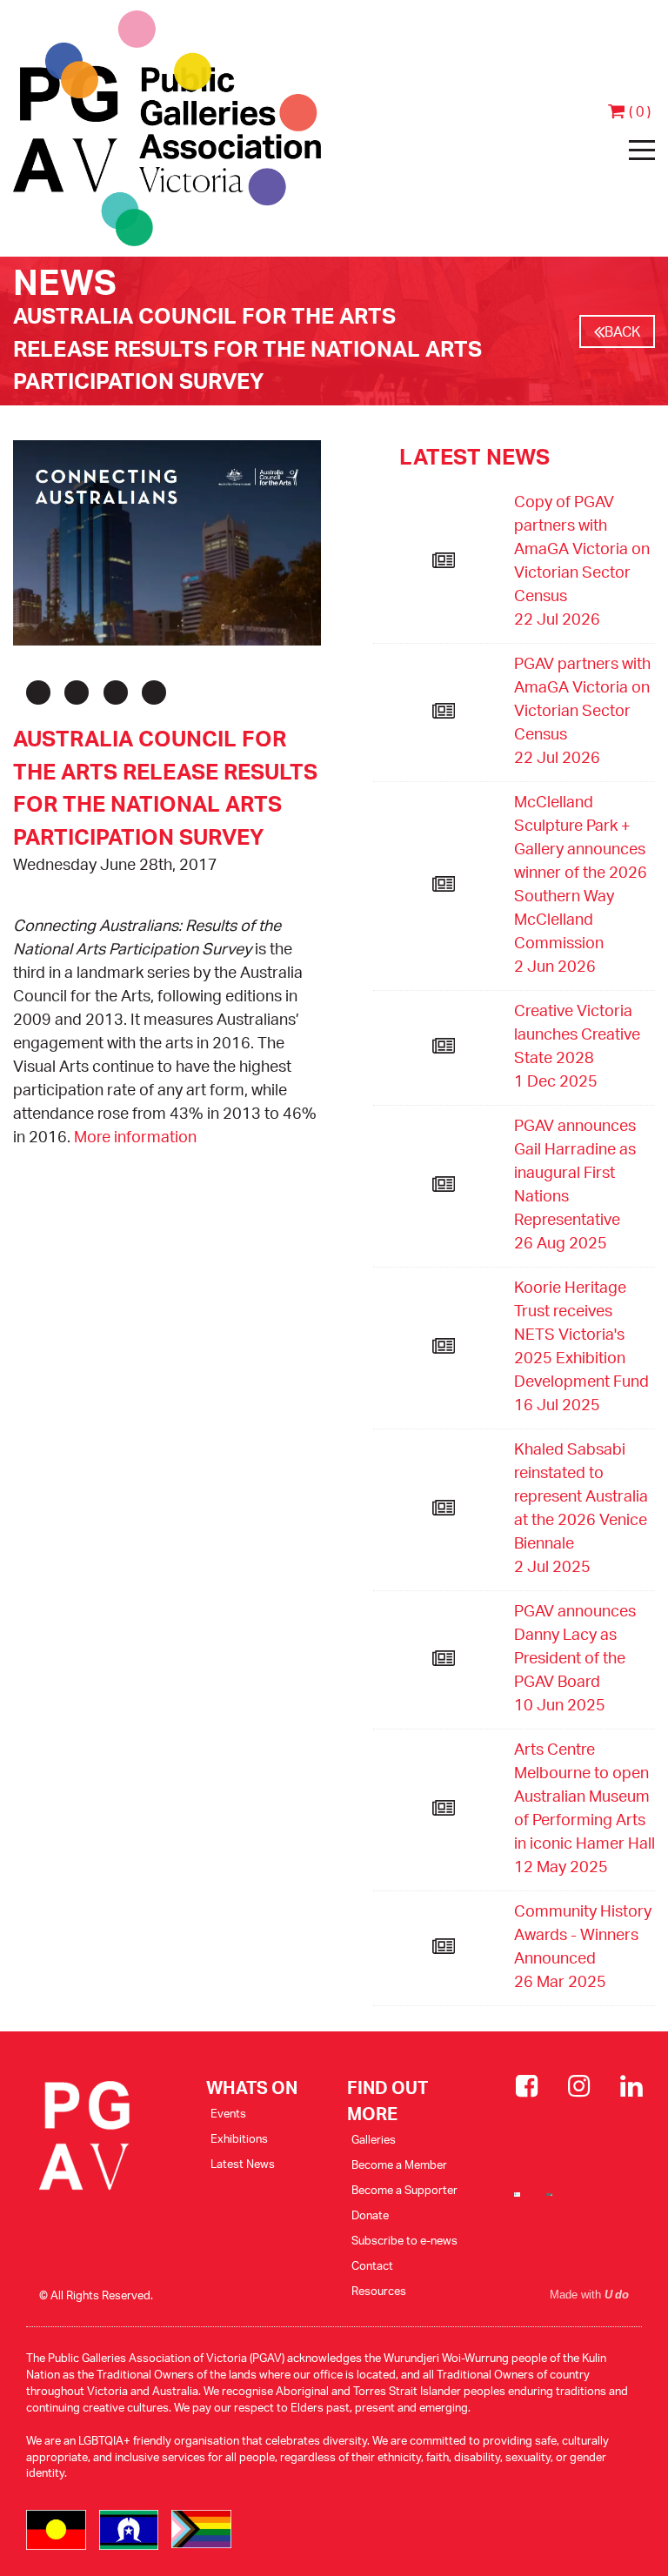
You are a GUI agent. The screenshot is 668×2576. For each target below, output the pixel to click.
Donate (370, 2215)
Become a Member (399, 2165)
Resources (379, 2291)
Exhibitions (239, 2138)
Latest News (243, 2164)
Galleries (374, 2139)
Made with (589, 2295)
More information (135, 1136)
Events (228, 2113)
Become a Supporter (404, 2190)
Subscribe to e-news (404, 2240)
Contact (372, 2265)
